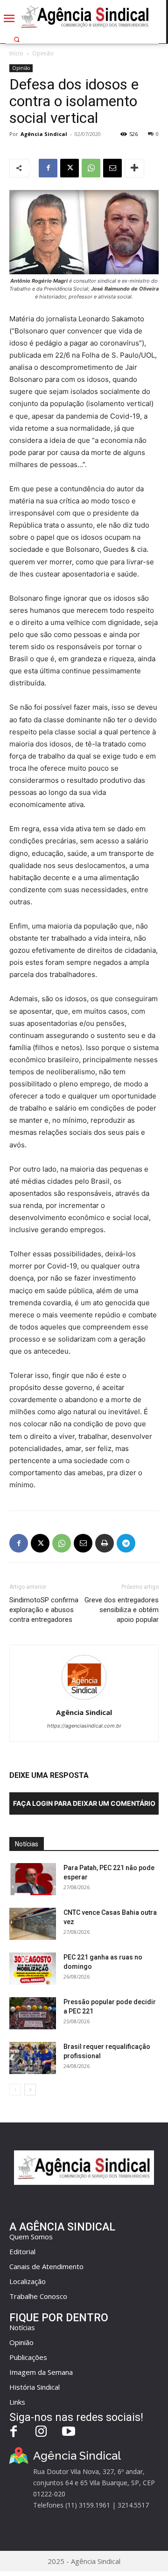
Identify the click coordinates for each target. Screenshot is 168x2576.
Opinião (43, 53)
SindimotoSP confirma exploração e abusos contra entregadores (44, 1610)
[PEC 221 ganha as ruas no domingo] (33, 1969)
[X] (70, 168)
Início (16, 53)
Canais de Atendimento (46, 2266)
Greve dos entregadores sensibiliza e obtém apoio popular (122, 1610)
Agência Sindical (44, 134)
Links (17, 2402)
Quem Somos (31, 2237)
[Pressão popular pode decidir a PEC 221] (33, 2013)
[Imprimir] (105, 1543)
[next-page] (30, 2090)
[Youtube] (69, 2432)
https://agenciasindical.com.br (84, 1726)
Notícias (22, 2327)
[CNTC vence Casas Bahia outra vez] (33, 1924)
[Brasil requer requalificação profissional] (33, 2058)
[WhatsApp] (91, 168)
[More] (134, 168)
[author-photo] (84, 1699)
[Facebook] (48, 168)
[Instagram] (41, 2432)
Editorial (22, 2251)
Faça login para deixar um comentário (84, 1803)
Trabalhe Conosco (38, 2296)
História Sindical (35, 2387)
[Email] (112, 168)
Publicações (28, 2357)
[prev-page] (15, 2090)
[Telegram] (126, 1543)
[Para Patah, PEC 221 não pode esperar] (33, 1879)
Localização (28, 2281)
